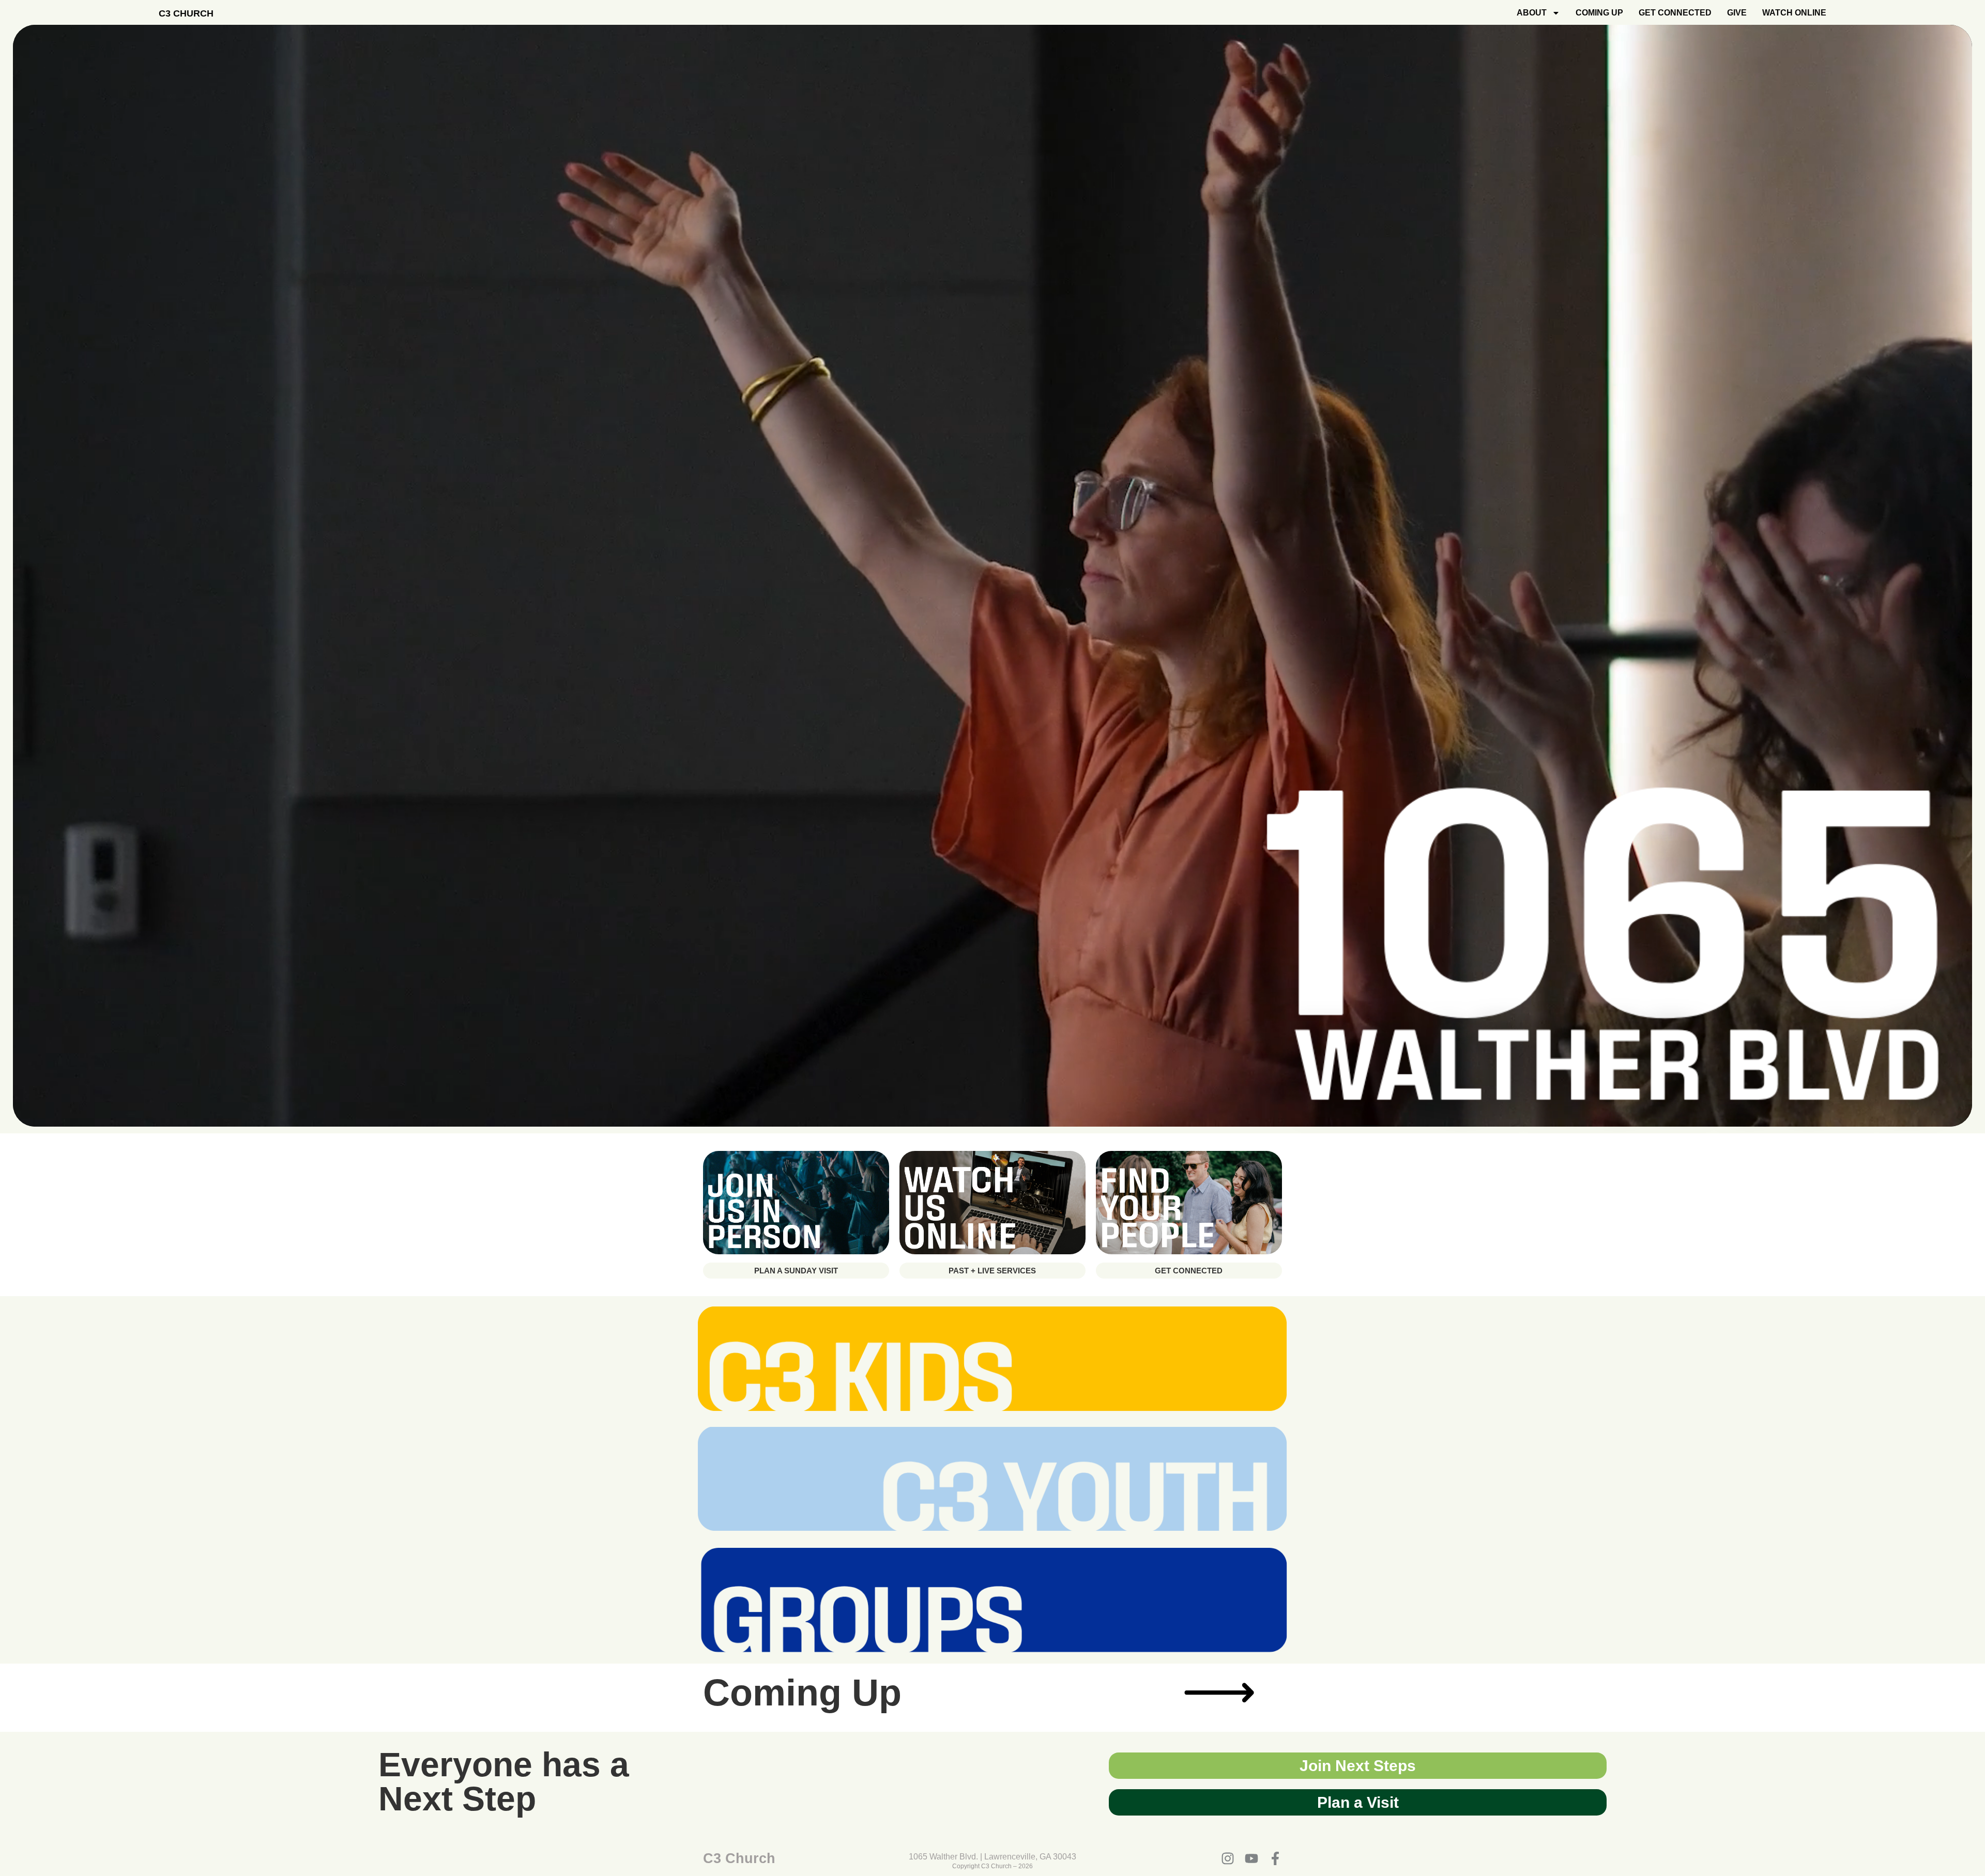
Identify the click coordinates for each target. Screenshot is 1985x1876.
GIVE (1737, 13)
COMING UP (1599, 13)
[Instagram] (1228, 1858)
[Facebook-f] (1275, 1858)
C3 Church (186, 13)
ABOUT (1532, 13)
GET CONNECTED (1675, 13)
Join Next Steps (1358, 1766)
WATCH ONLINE (1794, 13)
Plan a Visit (1358, 1802)
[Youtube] (1251, 1858)
